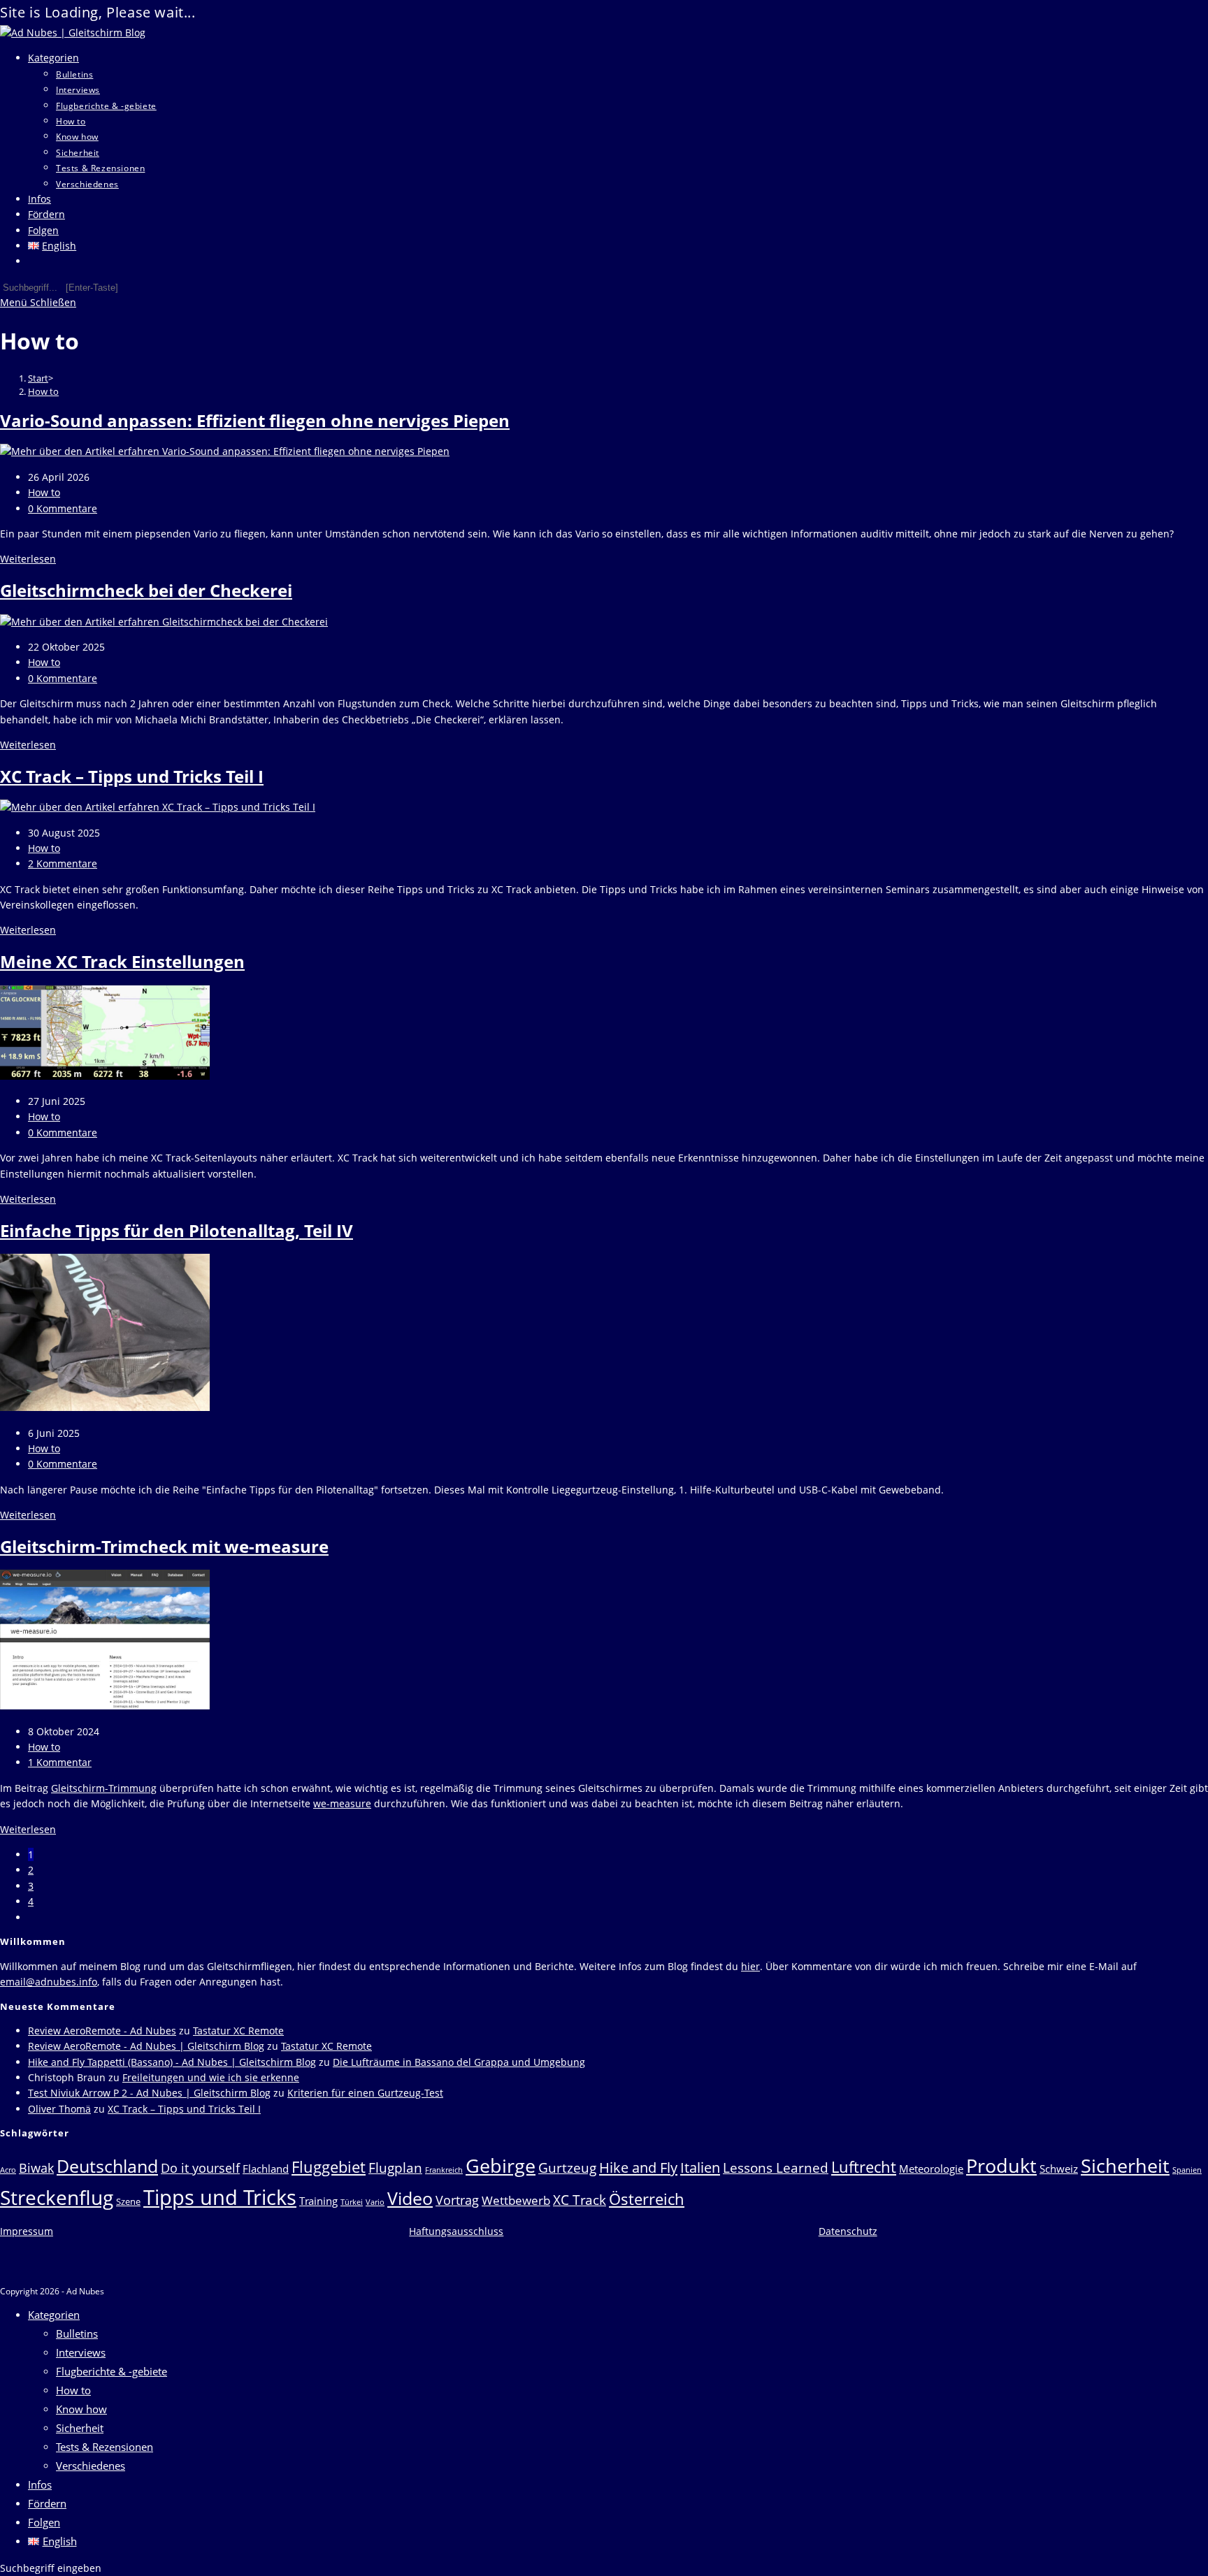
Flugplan (395, 2168)
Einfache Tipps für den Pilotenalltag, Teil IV (177, 1230)
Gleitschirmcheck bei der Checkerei (146, 590)
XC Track (580, 2200)
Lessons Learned (776, 2168)
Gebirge (501, 2165)
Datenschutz (848, 2231)
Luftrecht (864, 2166)
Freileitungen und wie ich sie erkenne (211, 2077)
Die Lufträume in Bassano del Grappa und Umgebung (459, 2062)
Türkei (352, 2202)
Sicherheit (1125, 2165)
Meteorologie (931, 2169)
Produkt (1001, 2165)
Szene (128, 2201)
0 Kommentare (63, 508)
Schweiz (1059, 2169)
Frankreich (444, 2170)
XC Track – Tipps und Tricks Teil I (132, 776)
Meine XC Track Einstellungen (122, 961)
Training (318, 2201)
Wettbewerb (516, 2200)
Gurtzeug (567, 2168)
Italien (700, 2167)
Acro (8, 2170)
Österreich (647, 2199)
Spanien (1187, 2170)
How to (43, 391)
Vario (375, 2202)
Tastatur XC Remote (238, 2031)
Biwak (36, 2168)
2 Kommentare (63, 863)
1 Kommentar (60, 1762)
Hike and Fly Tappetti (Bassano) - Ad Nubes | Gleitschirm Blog (172, 2062)
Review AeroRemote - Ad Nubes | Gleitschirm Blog (146, 2046)
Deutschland (107, 2166)
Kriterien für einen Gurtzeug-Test (365, 2093)
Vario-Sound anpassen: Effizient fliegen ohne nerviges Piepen (255, 420)
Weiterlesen (28, 559)
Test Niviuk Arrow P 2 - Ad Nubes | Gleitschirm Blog (149, 2093)
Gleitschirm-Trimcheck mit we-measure (164, 1546)
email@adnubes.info (49, 1982)
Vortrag (457, 2200)
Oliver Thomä (59, 2109)
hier (750, 1966)
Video (410, 2198)
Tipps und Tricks (220, 2197)
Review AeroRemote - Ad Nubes (102, 2031)
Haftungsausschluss (456, 2231)
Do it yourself (200, 2168)
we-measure (342, 1803)
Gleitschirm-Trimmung (104, 1788)
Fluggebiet (329, 2166)
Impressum (27, 2231)
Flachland (266, 2169)
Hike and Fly (638, 2167)
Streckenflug (57, 2197)
